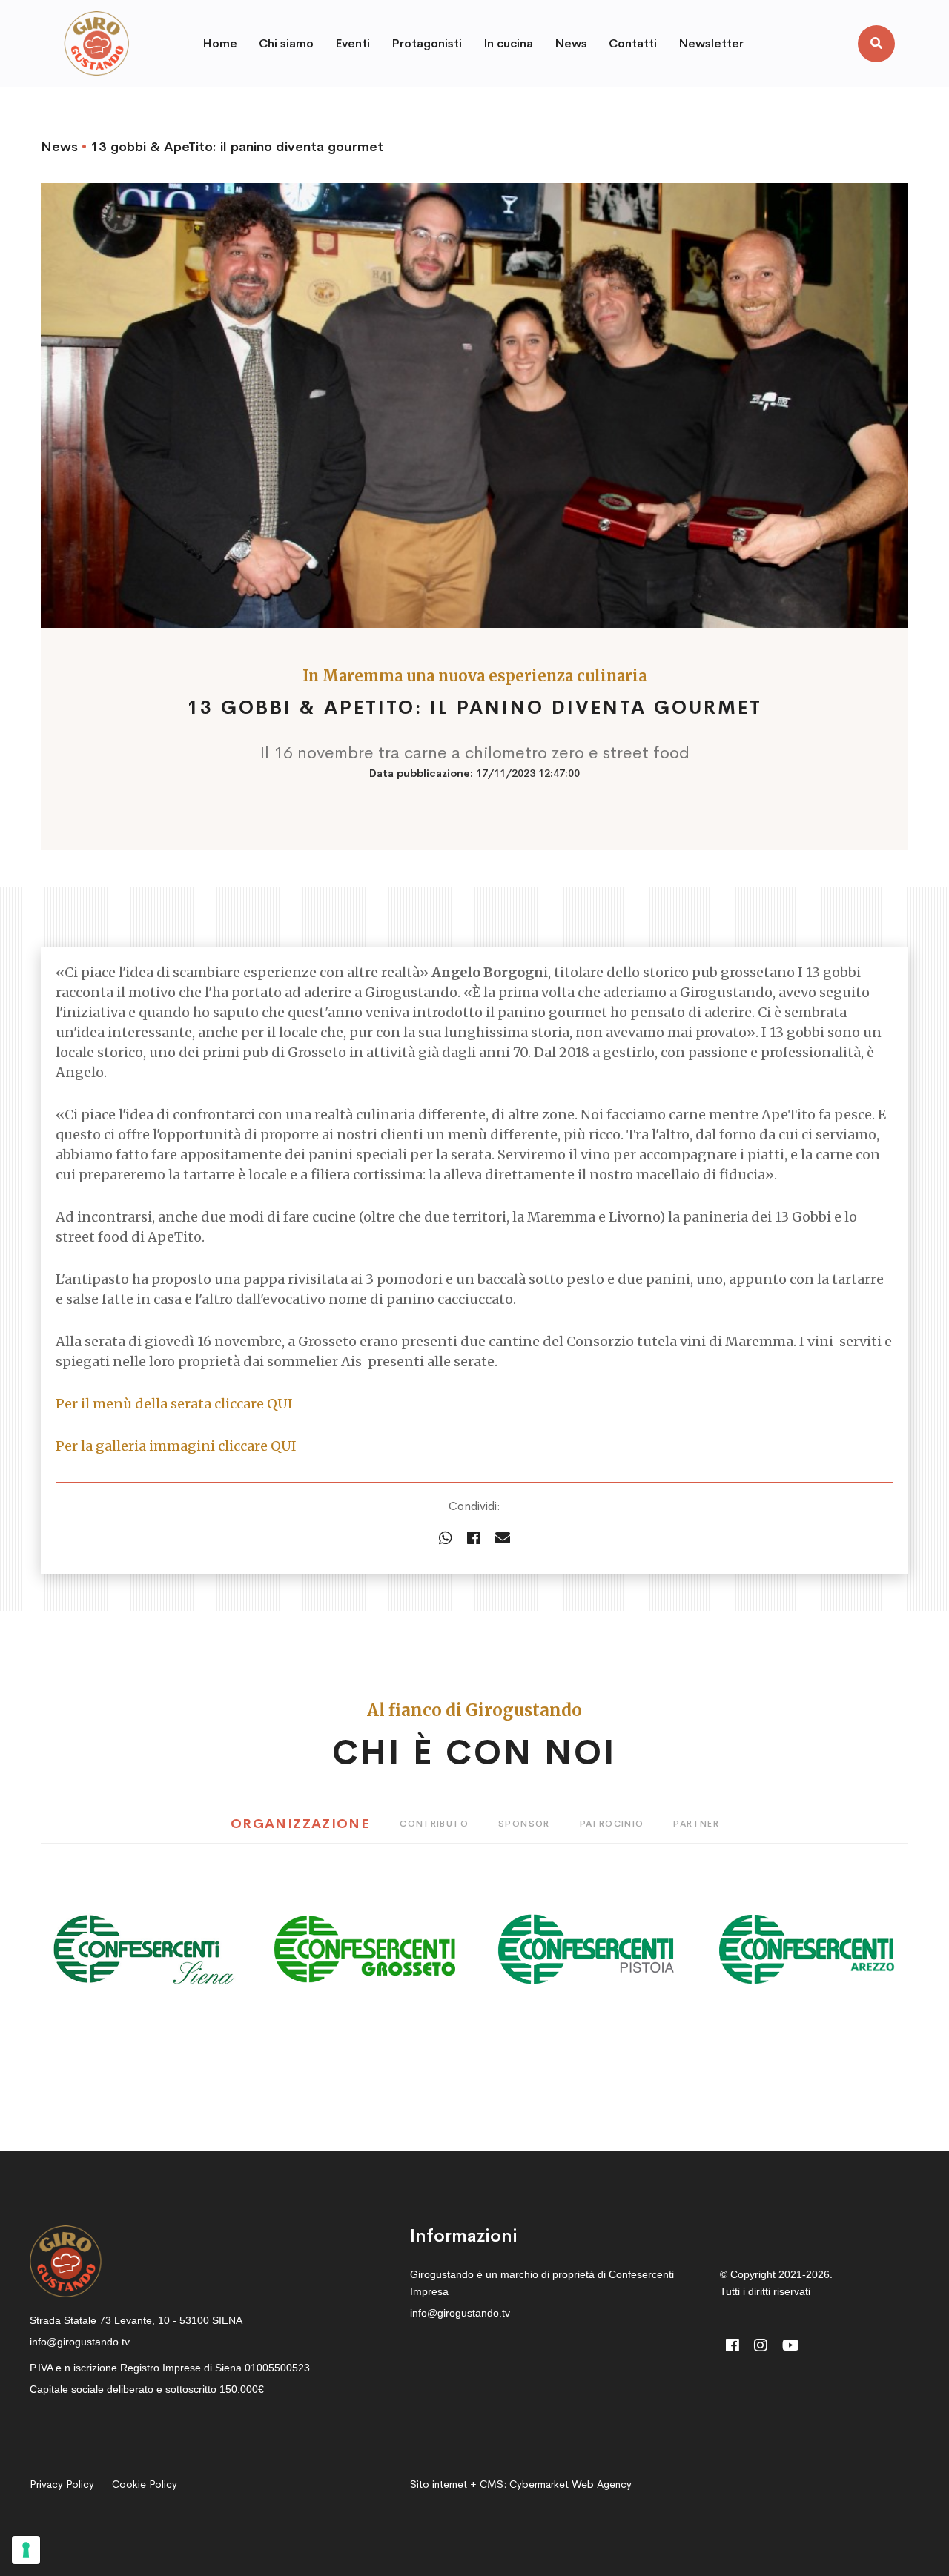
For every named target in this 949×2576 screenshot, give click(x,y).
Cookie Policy (145, 2484)
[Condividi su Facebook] (474, 1539)
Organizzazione (300, 1824)
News (59, 147)
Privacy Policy (62, 2484)
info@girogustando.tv (80, 2342)
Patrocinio (612, 1824)
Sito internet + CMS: (521, 2484)
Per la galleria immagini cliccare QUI (176, 1446)
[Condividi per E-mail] (503, 1539)
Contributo (434, 1824)
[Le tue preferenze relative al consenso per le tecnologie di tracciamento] (26, 2550)
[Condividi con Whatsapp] (446, 1539)
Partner (696, 1824)
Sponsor (524, 1824)
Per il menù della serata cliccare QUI (174, 1404)
